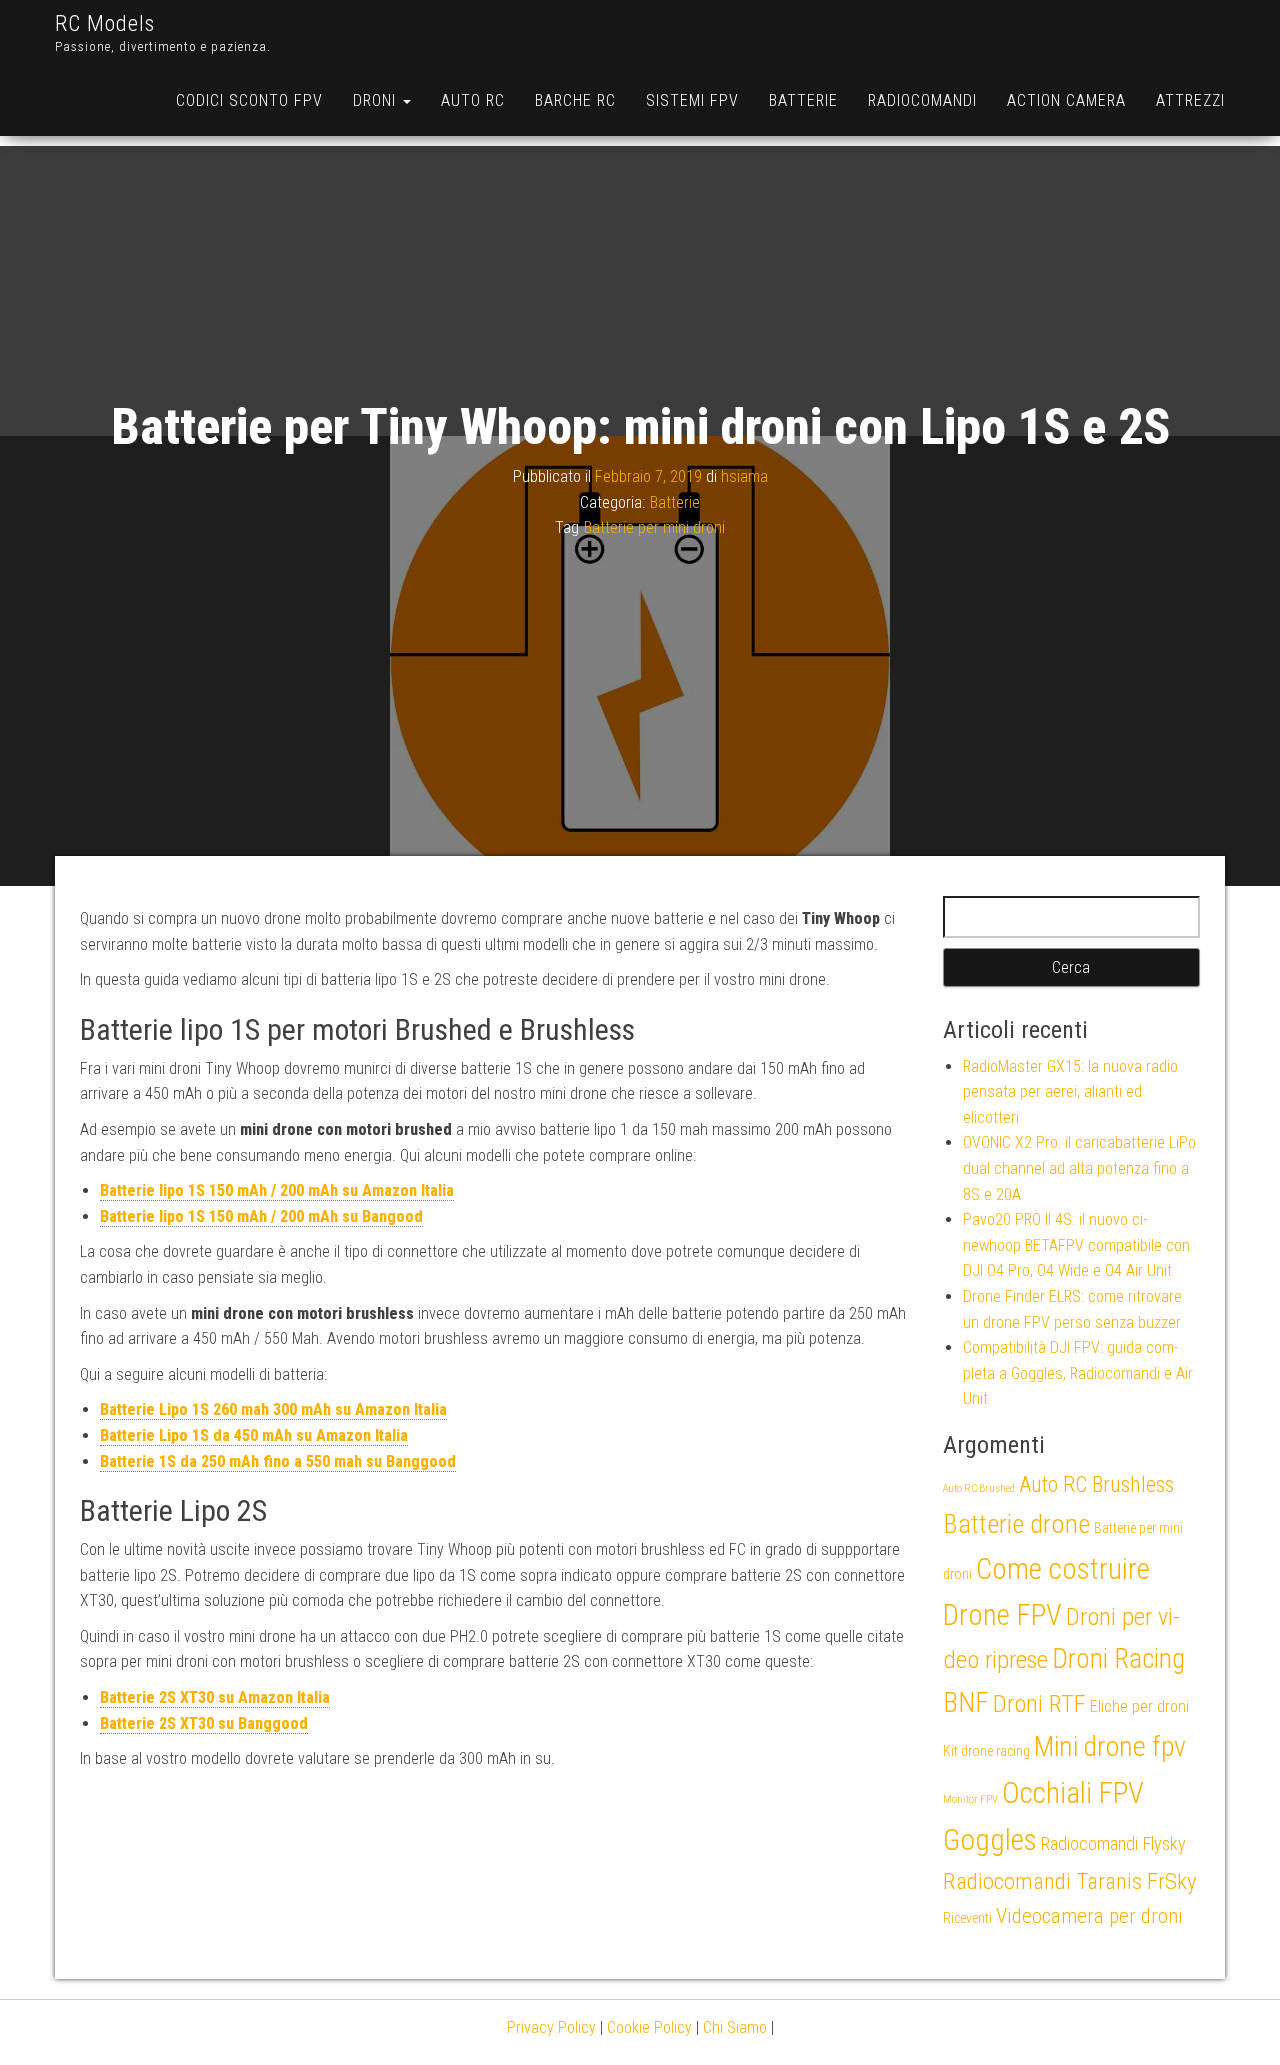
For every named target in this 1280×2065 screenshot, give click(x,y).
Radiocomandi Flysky (1113, 1843)
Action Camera (1066, 100)
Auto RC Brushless (1096, 1484)
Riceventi (967, 1918)
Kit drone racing (986, 1751)
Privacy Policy (551, 2027)
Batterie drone (1016, 1523)
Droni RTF (1039, 1703)
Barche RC (575, 100)
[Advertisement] (640, 286)
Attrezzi (1190, 100)
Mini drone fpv (1110, 1746)
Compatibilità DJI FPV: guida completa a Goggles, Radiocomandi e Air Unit (1078, 1373)
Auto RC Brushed (979, 1488)
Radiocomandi (922, 100)
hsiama (744, 476)
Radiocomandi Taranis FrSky (1070, 1881)
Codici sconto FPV (249, 100)
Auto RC (473, 100)
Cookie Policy (649, 2027)
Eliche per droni (1139, 1706)
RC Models (105, 23)
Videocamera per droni (1089, 1916)
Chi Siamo (735, 2027)
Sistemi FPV (692, 100)
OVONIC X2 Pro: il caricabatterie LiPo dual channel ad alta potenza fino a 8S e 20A (1079, 1168)
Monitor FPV (970, 1799)
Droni (377, 100)
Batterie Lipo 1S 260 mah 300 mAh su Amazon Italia (273, 1409)
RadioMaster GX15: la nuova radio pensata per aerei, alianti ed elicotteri (1070, 1092)
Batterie (803, 100)
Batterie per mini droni (654, 527)
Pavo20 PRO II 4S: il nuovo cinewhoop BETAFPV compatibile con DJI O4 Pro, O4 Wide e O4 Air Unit (1076, 1245)
